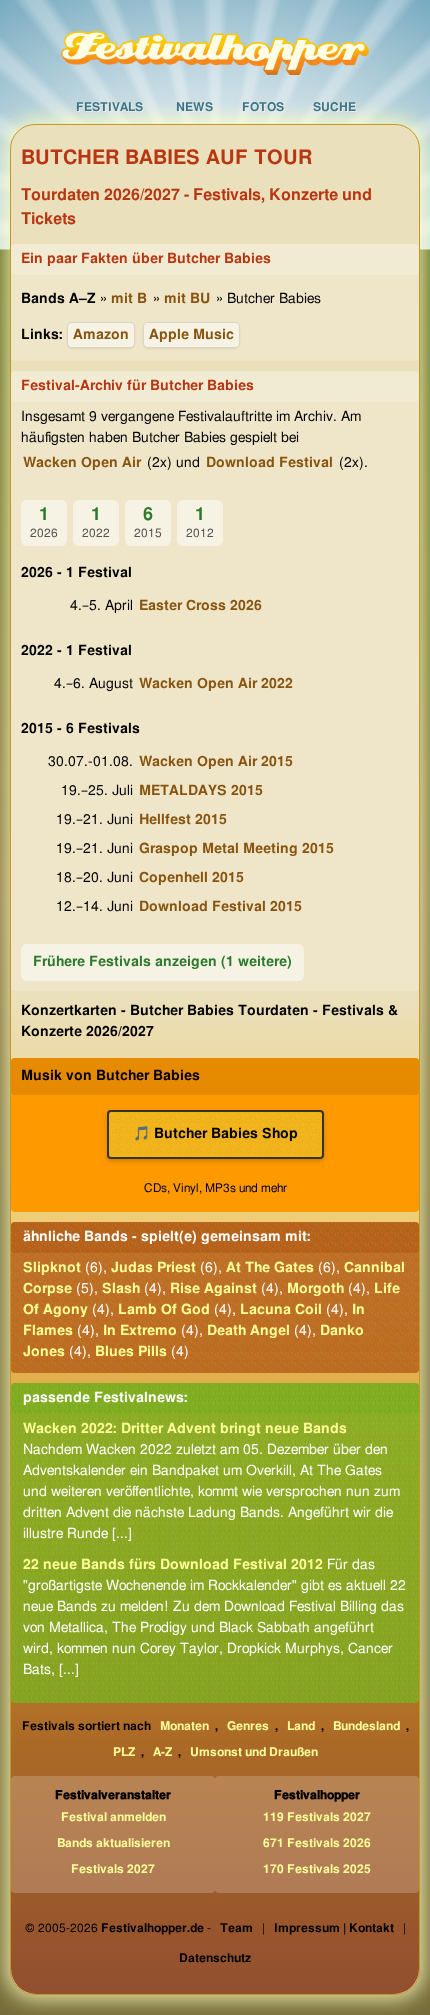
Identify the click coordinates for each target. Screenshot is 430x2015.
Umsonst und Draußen (254, 1752)
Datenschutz (215, 1958)
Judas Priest (153, 1268)
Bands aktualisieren (113, 1843)
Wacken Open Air (82, 463)
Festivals (109, 107)
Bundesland (366, 1726)
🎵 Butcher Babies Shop (215, 1134)
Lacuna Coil (281, 1310)
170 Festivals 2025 (317, 1869)
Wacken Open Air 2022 (216, 684)
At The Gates (270, 1268)
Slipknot (52, 1268)
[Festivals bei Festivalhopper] (215, 45)
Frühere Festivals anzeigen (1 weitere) (162, 962)
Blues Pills (131, 1352)
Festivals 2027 (113, 1869)
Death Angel (248, 1331)
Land (301, 1726)
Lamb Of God (164, 1310)
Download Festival (269, 463)
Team (236, 1928)
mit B (129, 299)
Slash (121, 1289)
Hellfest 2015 (183, 820)
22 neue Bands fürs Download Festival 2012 (173, 1565)
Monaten (184, 1726)
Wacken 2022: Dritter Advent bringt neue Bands (185, 1429)
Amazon (101, 335)
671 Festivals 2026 (317, 1843)
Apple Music (191, 335)
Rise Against (213, 1289)
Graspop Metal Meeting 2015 (236, 849)
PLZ (124, 1752)
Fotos (263, 107)
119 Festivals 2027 (317, 1817)
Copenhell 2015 (191, 878)
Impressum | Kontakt (334, 1928)
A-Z (162, 1752)
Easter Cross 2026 (200, 606)
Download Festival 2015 (220, 907)
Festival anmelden (113, 1817)
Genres (248, 1726)
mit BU (187, 299)
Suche (334, 107)
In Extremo (140, 1331)
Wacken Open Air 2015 (216, 762)
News (194, 107)
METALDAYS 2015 (201, 791)
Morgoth (315, 1289)
